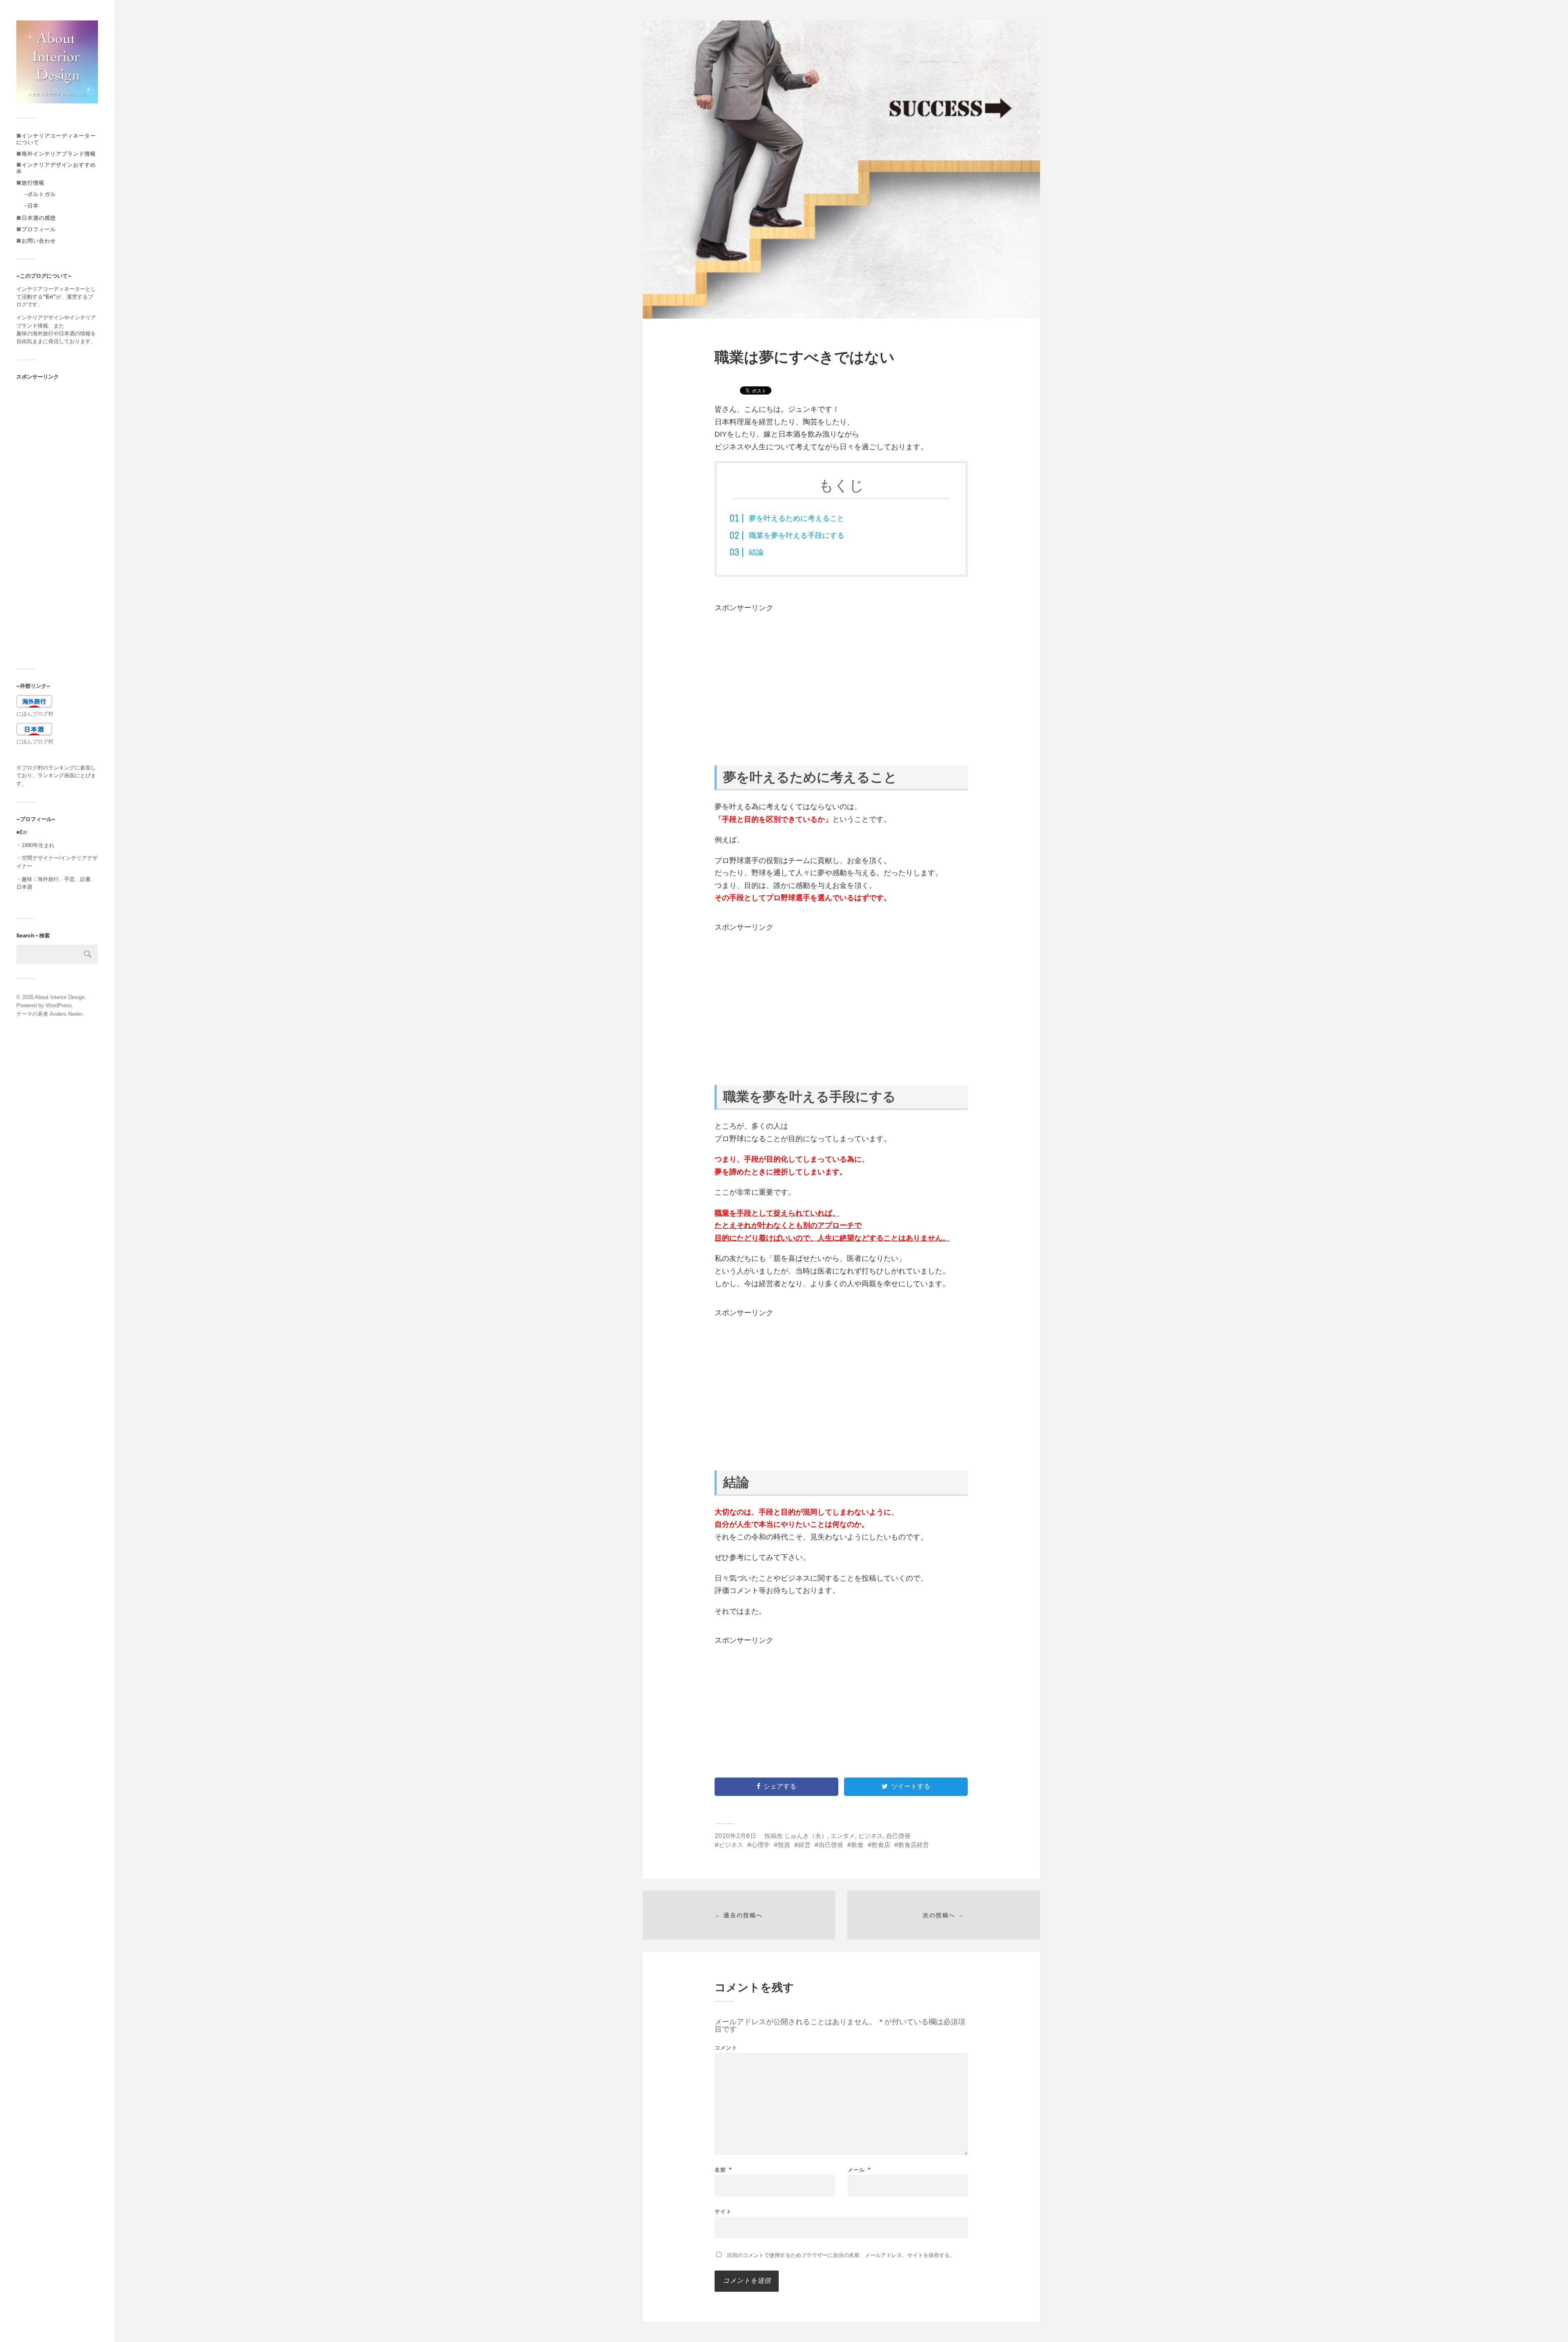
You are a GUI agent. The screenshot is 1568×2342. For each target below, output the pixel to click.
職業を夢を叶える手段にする (797, 535)
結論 (756, 552)
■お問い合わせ (36, 241)
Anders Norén (66, 1014)
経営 (804, 1845)
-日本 (32, 206)
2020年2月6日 (735, 1836)
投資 (784, 1845)
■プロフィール (36, 229)
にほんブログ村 (35, 714)
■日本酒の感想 (36, 218)
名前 (723, 2170)
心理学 (761, 1845)
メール (859, 2170)
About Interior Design (60, 997)
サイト (723, 2211)
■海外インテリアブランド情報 (56, 154)
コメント (726, 2048)
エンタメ (843, 1836)
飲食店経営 (914, 1845)
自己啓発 (898, 1836)
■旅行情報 (30, 183)
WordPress (59, 1005)
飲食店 (881, 1845)
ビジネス (871, 1836)
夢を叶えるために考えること (797, 518)
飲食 (857, 1845)
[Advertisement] (57, 524)
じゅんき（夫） (806, 1836)
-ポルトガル (40, 194)
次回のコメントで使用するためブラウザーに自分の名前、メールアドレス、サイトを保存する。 (841, 2255)
